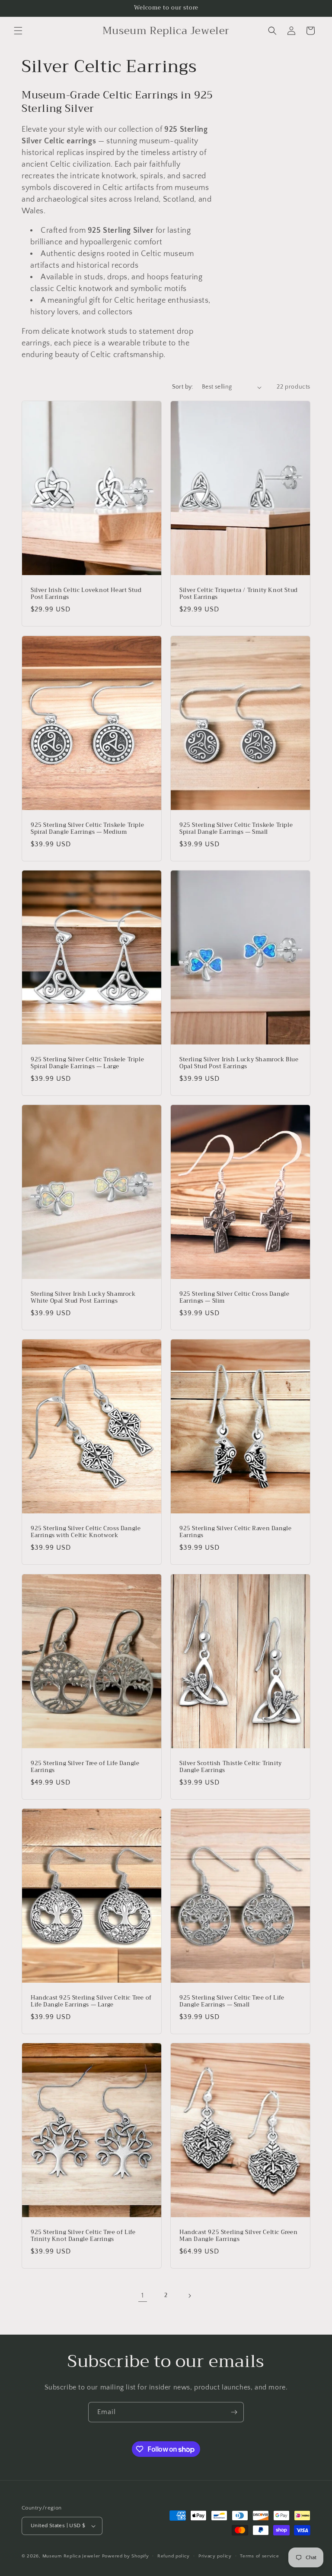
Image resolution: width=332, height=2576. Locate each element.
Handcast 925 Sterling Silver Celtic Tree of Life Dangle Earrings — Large (91, 2001)
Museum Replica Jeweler (71, 2556)
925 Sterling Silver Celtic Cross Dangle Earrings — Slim (234, 1298)
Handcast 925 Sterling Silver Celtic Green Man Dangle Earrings (239, 2236)
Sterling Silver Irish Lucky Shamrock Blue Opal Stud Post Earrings (239, 1063)
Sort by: (183, 387)
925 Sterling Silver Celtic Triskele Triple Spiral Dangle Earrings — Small (236, 829)
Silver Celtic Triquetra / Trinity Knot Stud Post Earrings (239, 594)
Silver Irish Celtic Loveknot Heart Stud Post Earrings (86, 594)
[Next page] (189, 2296)
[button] (18, 31)
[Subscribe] (234, 2412)
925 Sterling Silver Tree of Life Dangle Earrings (85, 1767)
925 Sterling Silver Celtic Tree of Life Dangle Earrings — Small (232, 2001)
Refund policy (174, 2556)
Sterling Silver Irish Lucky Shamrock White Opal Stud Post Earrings (83, 1298)
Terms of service (259, 2556)
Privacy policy (215, 2556)
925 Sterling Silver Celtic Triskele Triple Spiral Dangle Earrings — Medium (87, 829)
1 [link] (143, 2295)
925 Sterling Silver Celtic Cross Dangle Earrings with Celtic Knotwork (86, 1532)
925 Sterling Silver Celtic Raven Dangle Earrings (235, 1532)
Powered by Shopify (126, 2556)
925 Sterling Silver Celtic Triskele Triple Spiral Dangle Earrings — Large (87, 1063)
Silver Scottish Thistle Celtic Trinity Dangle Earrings (231, 1767)
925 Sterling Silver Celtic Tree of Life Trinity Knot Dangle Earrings (83, 2236)
